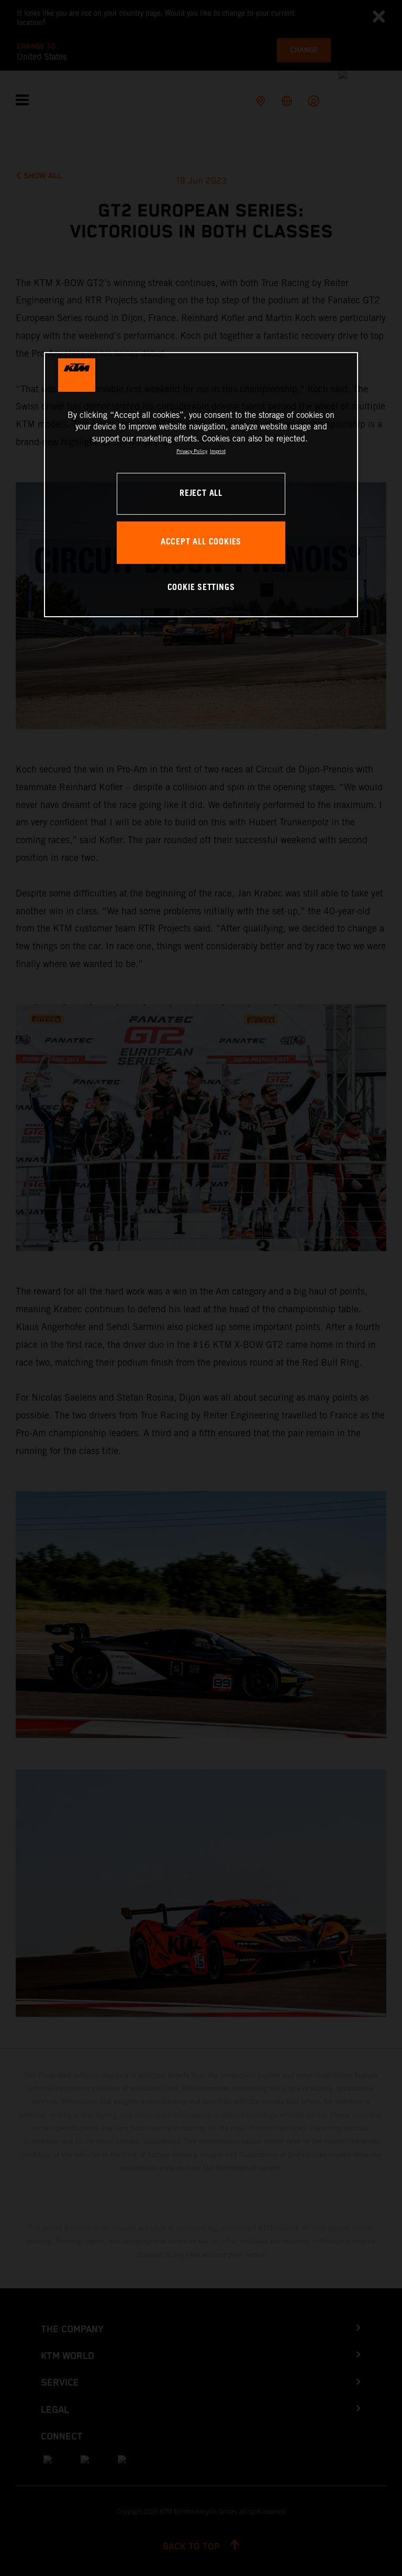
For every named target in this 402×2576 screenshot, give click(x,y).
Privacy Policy (192, 451)
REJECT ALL (201, 493)
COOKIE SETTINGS (201, 588)
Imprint (218, 451)
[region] (201, 485)
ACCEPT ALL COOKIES (201, 543)
